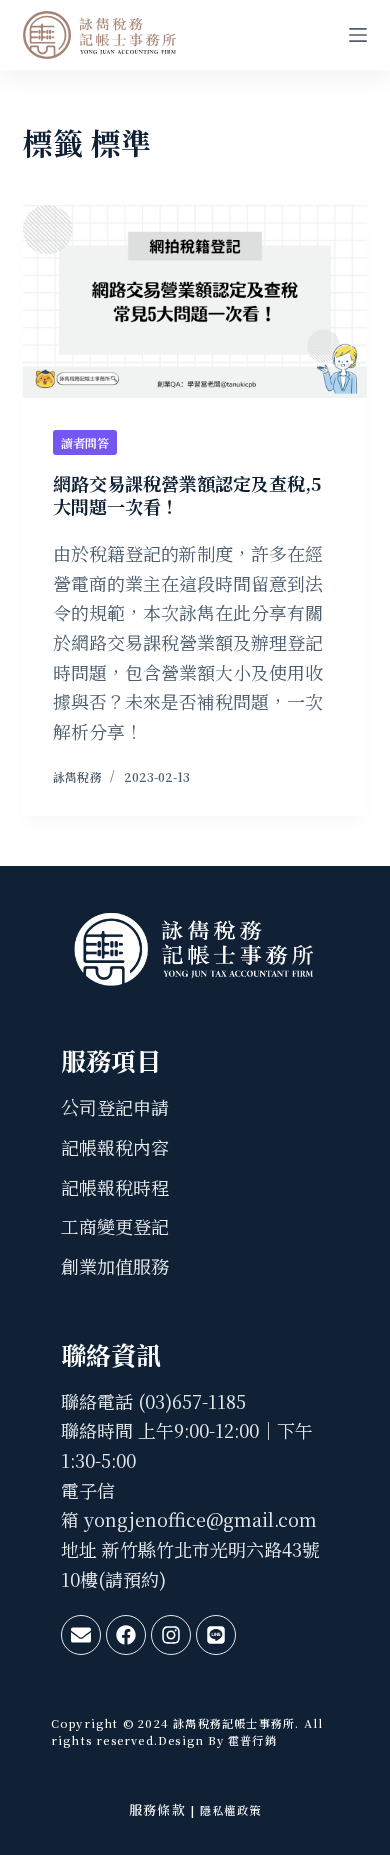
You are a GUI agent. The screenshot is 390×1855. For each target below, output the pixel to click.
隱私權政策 (230, 1810)
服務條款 (157, 1809)
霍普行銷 (250, 1740)
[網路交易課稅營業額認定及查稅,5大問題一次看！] (194, 301)
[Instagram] (171, 1635)
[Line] (216, 1635)
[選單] (358, 35)
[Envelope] (81, 1635)
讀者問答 (85, 442)
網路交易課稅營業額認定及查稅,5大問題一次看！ (187, 494)
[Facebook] (126, 1635)
